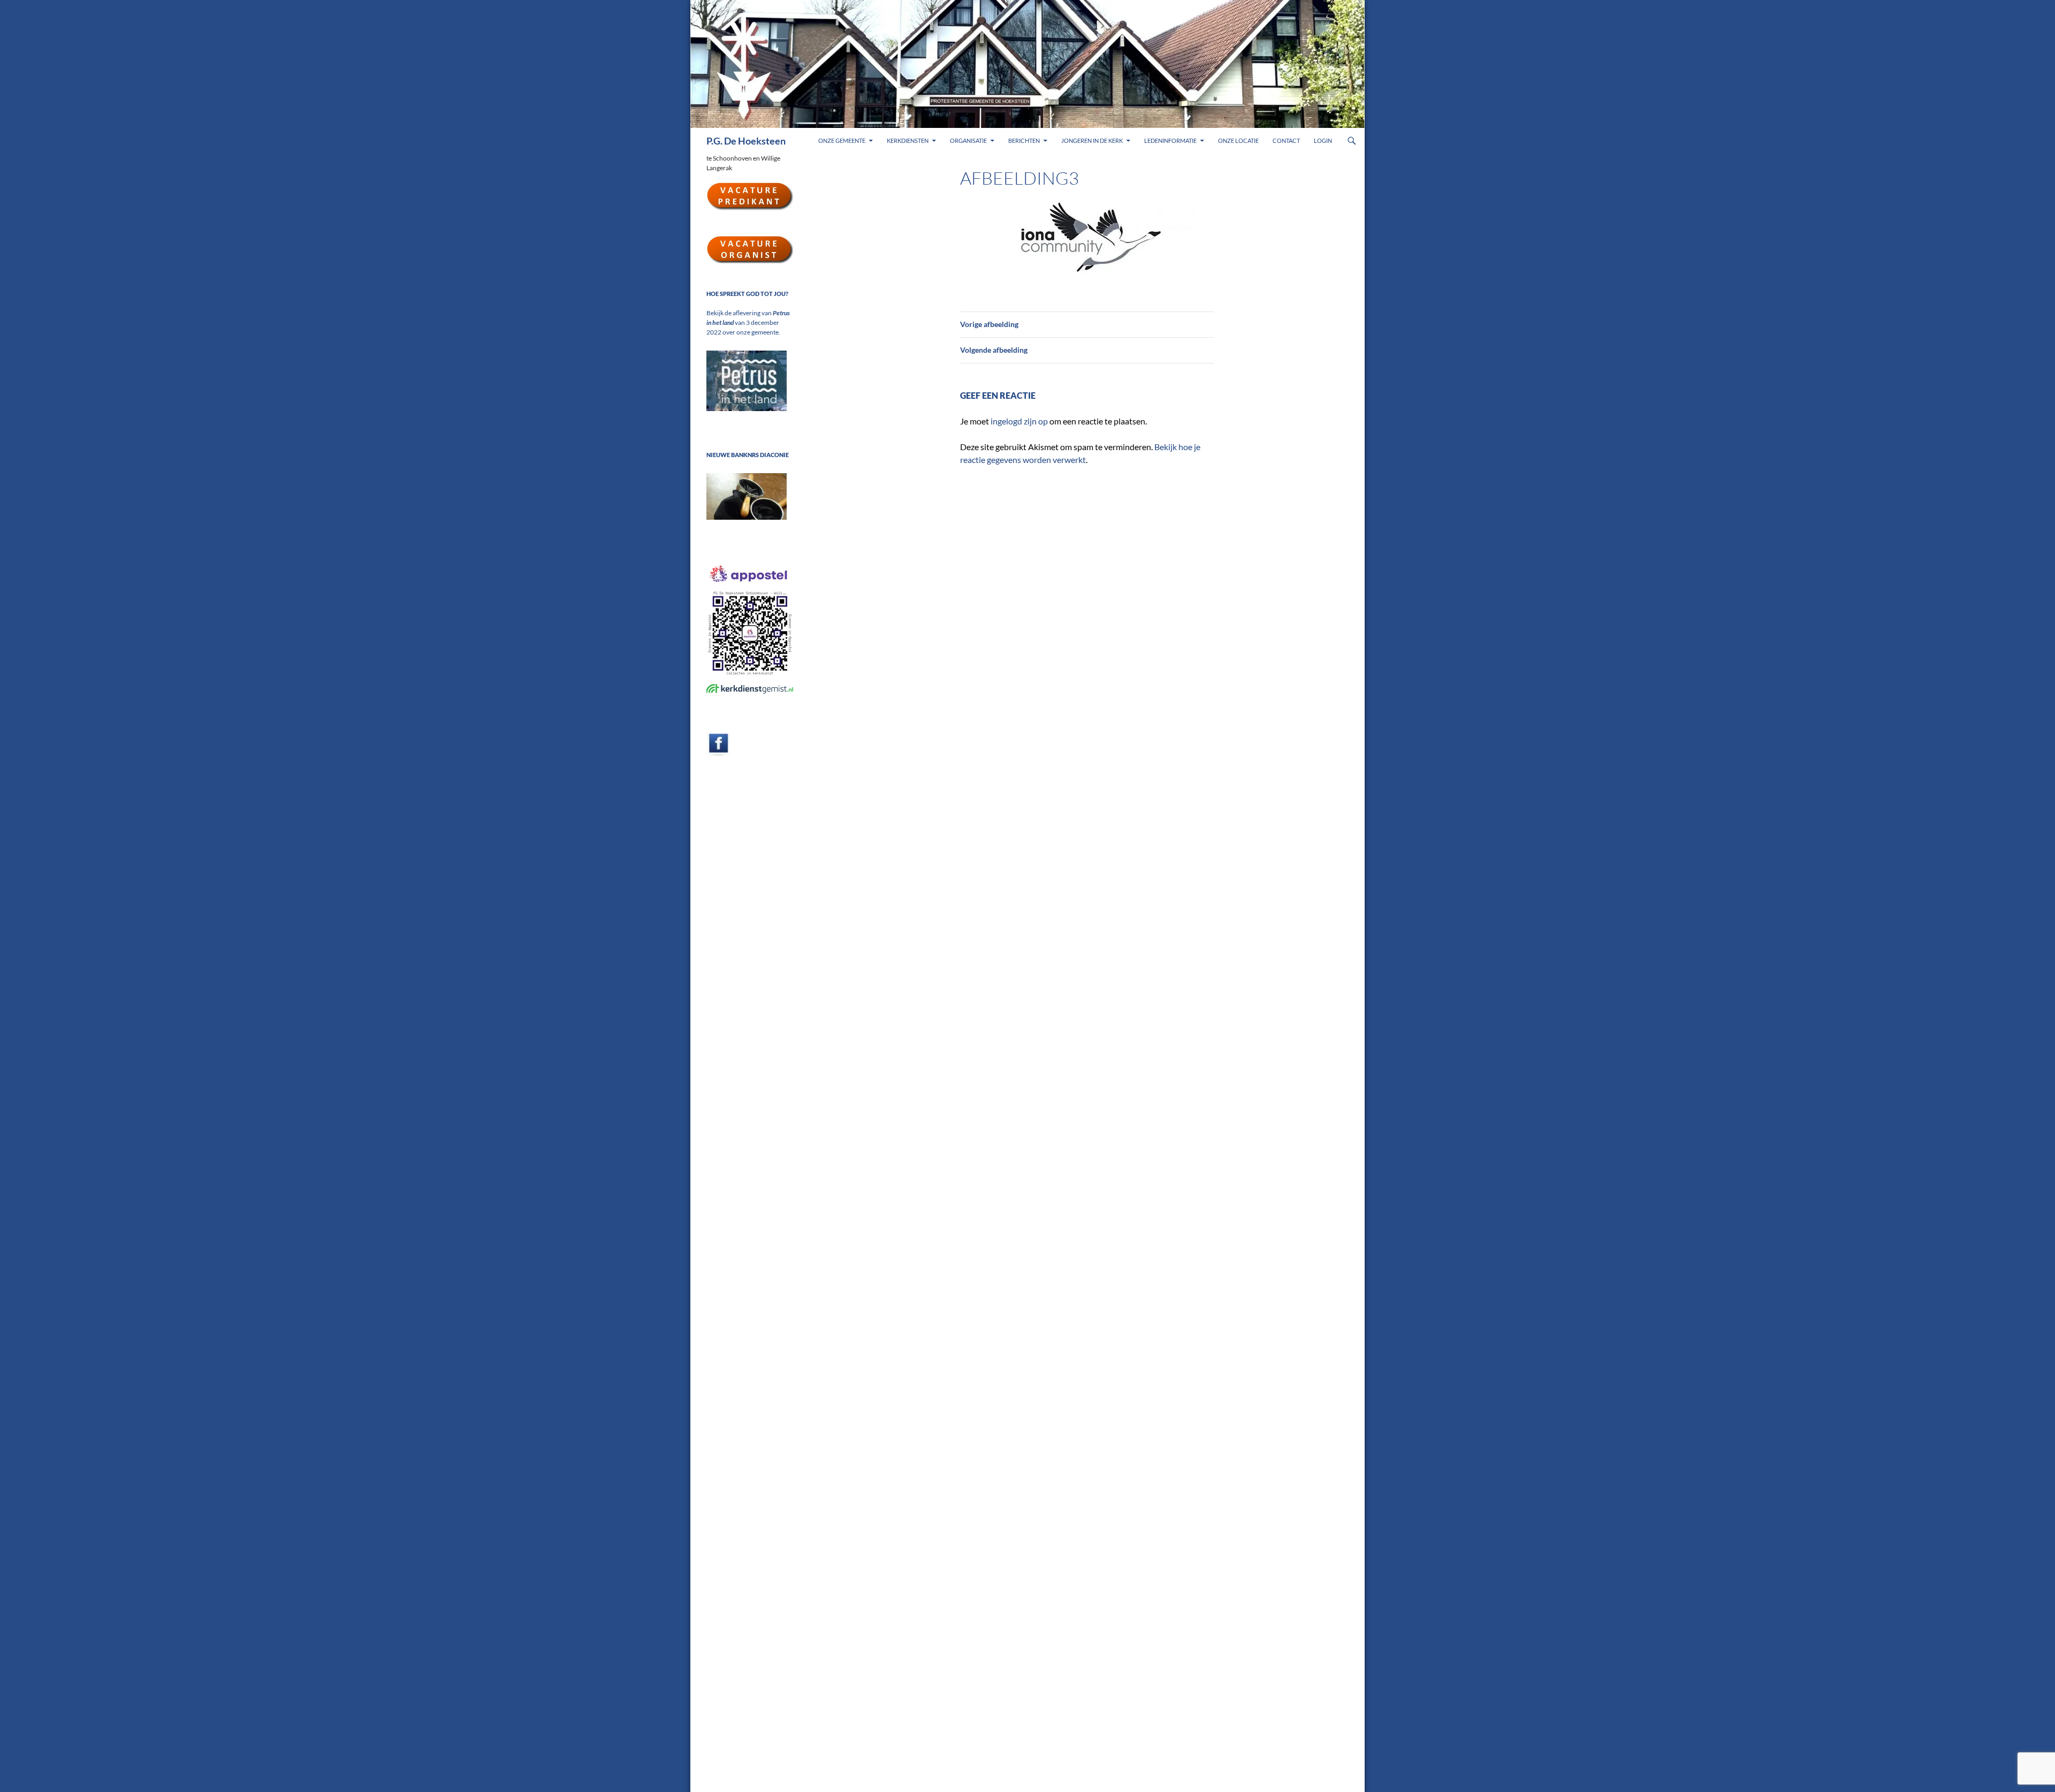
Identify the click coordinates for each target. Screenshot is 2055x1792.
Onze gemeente (842, 141)
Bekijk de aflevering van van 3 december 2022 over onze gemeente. (748, 322)
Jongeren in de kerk (1092, 141)
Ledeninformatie (1170, 141)
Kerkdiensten (908, 141)
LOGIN (1323, 141)
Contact (1286, 141)
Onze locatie (1238, 141)
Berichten (1024, 141)
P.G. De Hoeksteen (746, 141)
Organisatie (968, 141)
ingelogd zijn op (1019, 421)
